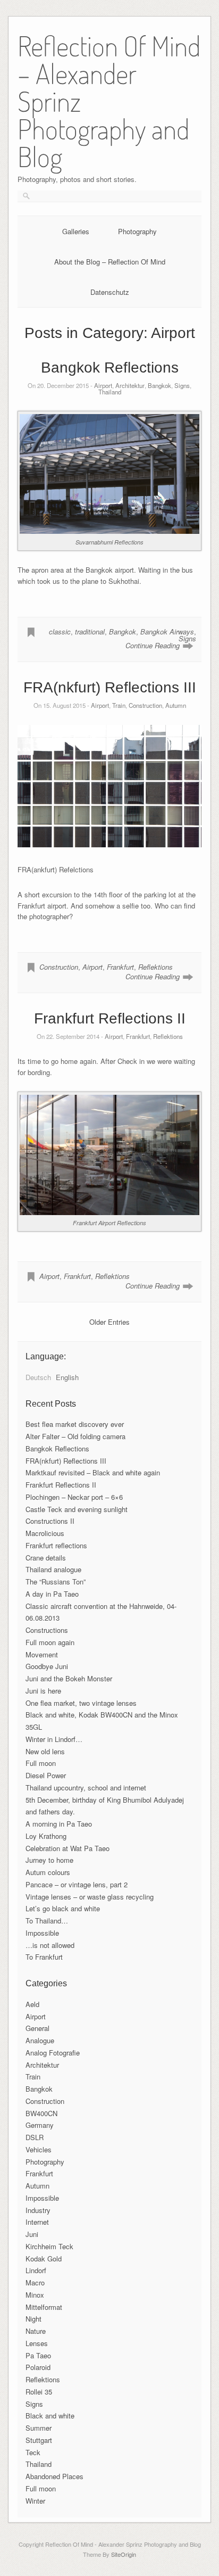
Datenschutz (110, 292)
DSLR (35, 2137)
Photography (137, 231)
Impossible (42, 1933)
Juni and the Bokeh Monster (69, 1678)
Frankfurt (120, 967)
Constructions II (50, 1521)
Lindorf (36, 2270)
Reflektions (155, 967)
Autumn (176, 705)
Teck (33, 2452)
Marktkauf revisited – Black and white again (93, 1472)
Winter (35, 2501)
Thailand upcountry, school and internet (86, 1787)
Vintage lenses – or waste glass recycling (90, 1897)
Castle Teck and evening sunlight (77, 1509)
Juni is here (43, 1691)
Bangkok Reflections (110, 368)
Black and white (50, 2416)
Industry (38, 2210)
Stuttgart (39, 2440)
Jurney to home (49, 1860)
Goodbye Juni (47, 1666)
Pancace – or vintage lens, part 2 (77, 1884)
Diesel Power (46, 1775)
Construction (145, 705)
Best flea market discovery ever (75, 1424)
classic (60, 631)
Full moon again (50, 1642)
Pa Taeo (38, 2355)
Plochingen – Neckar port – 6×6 (74, 1497)
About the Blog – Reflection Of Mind (110, 262)
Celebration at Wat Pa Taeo (68, 1848)
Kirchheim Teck (49, 2246)
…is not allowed (50, 1945)
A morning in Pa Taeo (59, 1824)
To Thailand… (47, 1921)
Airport (103, 385)
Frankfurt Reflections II (110, 1018)
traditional (90, 631)
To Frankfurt (44, 1957)
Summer (39, 2428)
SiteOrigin (124, 2554)
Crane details (46, 1558)
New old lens (45, 1751)
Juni (32, 2234)
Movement (42, 1654)
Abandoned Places (54, 2476)
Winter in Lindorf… (54, 1739)
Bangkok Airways (167, 631)
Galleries (76, 231)
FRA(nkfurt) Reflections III (110, 687)
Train (119, 705)
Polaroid (38, 2367)
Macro (35, 2282)
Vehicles (39, 2149)
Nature (36, 2331)
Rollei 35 (39, 2392)
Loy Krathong (46, 1836)
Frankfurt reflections (56, 1545)
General (37, 2028)
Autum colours (48, 1872)
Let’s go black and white (63, 1908)
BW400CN (41, 2113)
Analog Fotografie (53, 2053)
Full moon (41, 1763)
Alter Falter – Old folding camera (75, 1436)
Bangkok (159, 385)
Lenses (37, 2343)
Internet (37, 2222)
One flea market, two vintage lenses (81, 1703)
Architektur (130, 385)
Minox (35, 2295)
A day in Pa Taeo (52, 1594)
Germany (40, 2125)
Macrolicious (45, 1533)
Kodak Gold (44, 2259)
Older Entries (109, 1322)
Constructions (47, 1630)
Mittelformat (44, 2307)
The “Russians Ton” (56, 1582)
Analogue (40, 2040)
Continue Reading (153, 645)
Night (33, 2319)
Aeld (32, 2004)
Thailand (110, 392)
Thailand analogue (53, 1569)
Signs (182, 385)
